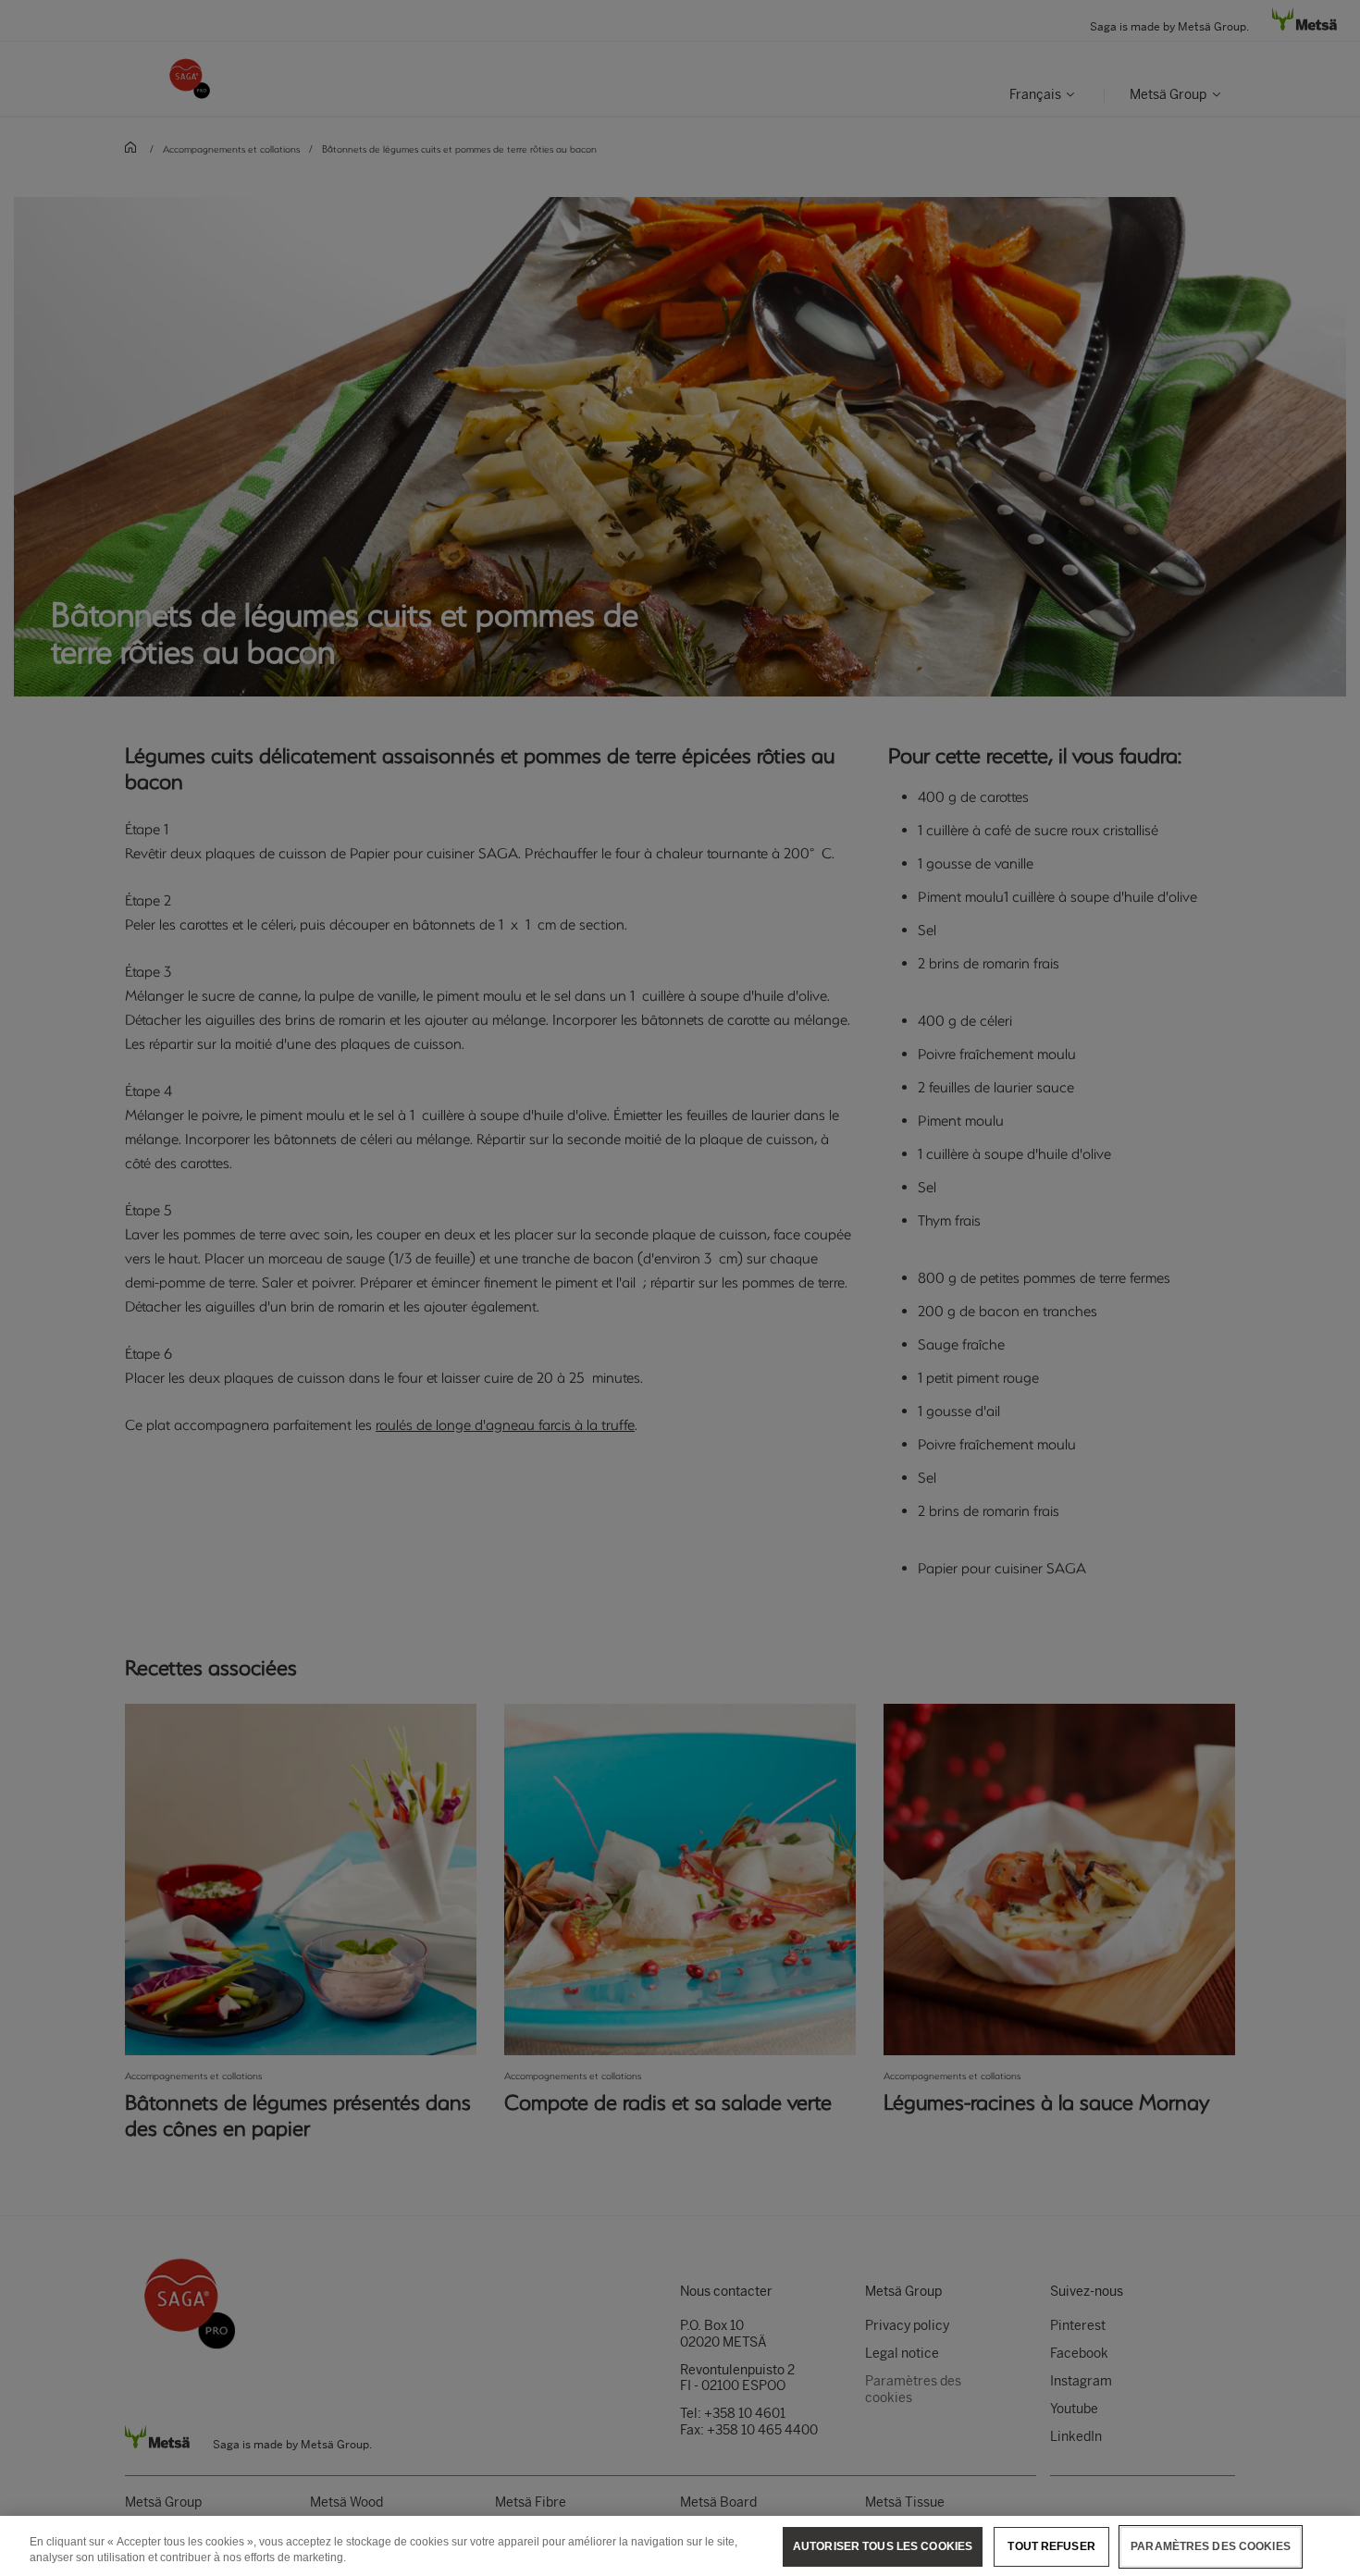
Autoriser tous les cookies (883, 2546)
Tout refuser (1051, 2546)
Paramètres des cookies (1211, 2546)
